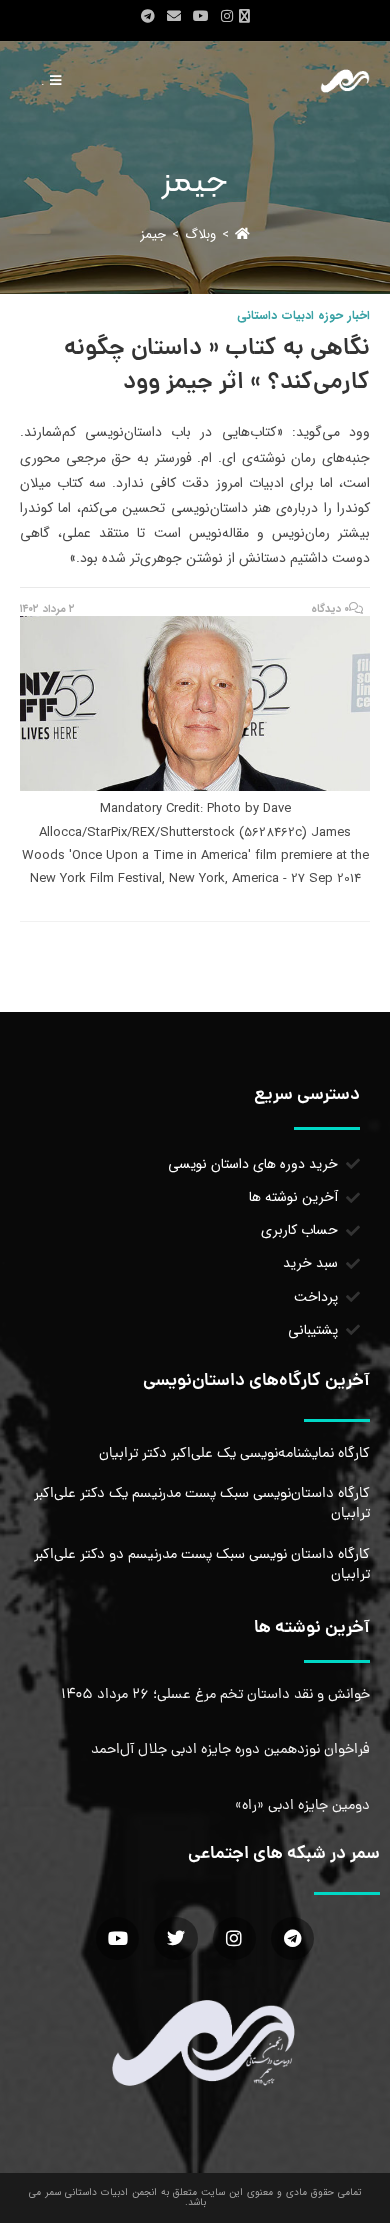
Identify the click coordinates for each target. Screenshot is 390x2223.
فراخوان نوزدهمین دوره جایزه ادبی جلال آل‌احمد (230, 1750)
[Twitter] (175, 1938)
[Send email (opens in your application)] (174, 17)
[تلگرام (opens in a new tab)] (148, 17)
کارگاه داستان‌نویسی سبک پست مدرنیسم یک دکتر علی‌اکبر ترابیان (202, 1504)
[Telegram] (292, 1938)
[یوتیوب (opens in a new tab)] (201, 17)
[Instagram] (234, 1938)
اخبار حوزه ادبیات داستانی (303, 315)
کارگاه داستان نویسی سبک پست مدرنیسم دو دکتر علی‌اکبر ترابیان (202, 1565)
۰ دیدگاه (330, 609)
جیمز (153, 234)
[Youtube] (117, 1938)
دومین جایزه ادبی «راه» (302, 1806)
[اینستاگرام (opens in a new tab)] (227, 17)
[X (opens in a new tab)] (247, 17)
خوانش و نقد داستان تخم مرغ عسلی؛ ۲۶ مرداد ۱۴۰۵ (215, 1695)
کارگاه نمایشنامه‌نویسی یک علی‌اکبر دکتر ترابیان (234, 1454)
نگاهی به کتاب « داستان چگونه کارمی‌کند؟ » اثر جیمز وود (217, 366)
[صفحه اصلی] (242, 234)
